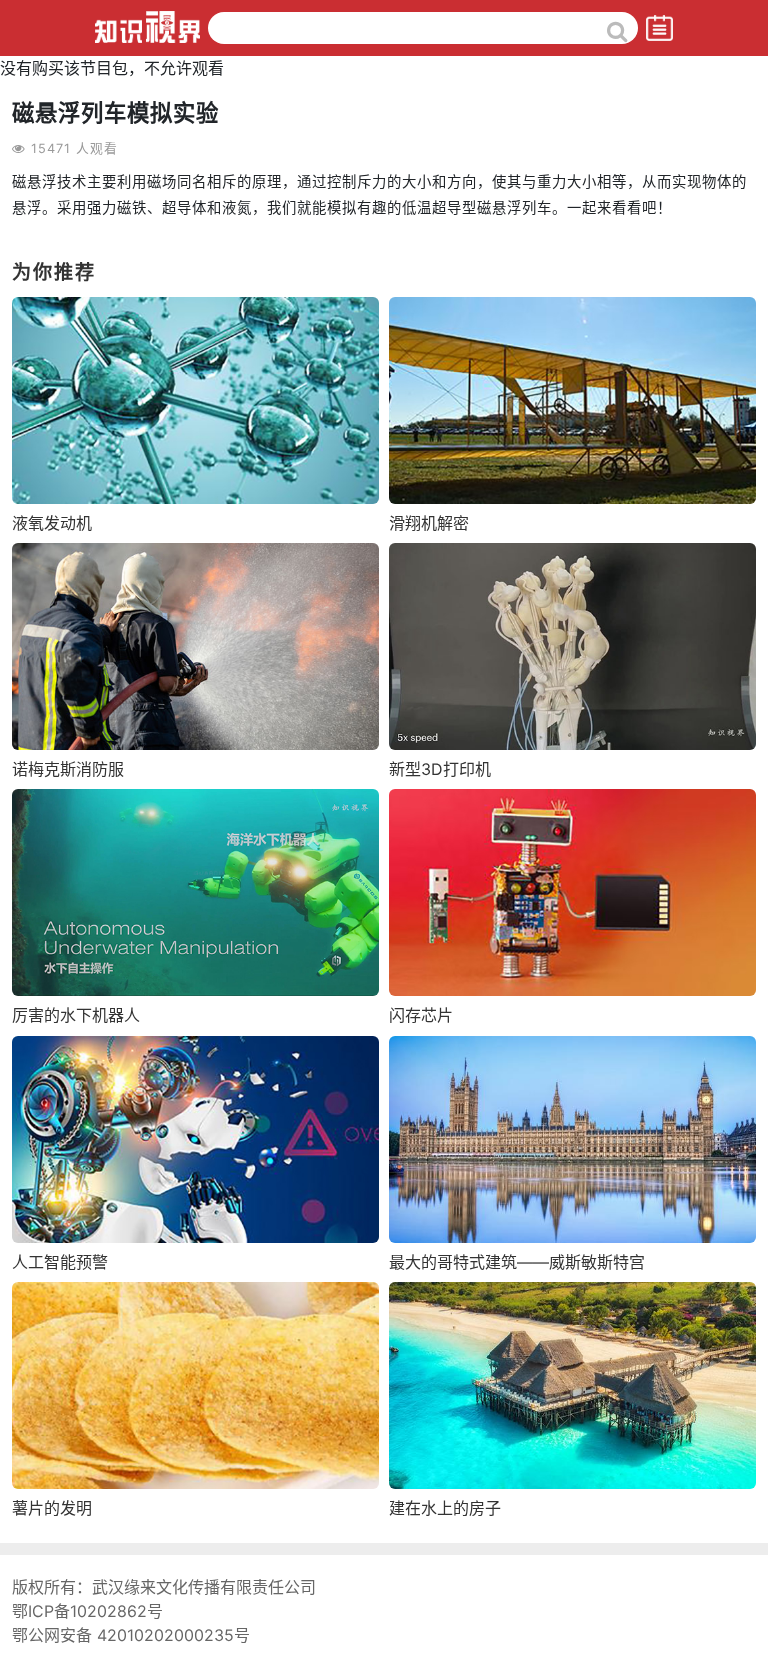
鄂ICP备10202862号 (87, 1611)
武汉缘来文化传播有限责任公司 (204, 1587)
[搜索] (617, 31)
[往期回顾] (659, 27)
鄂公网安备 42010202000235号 (131, 1635)
